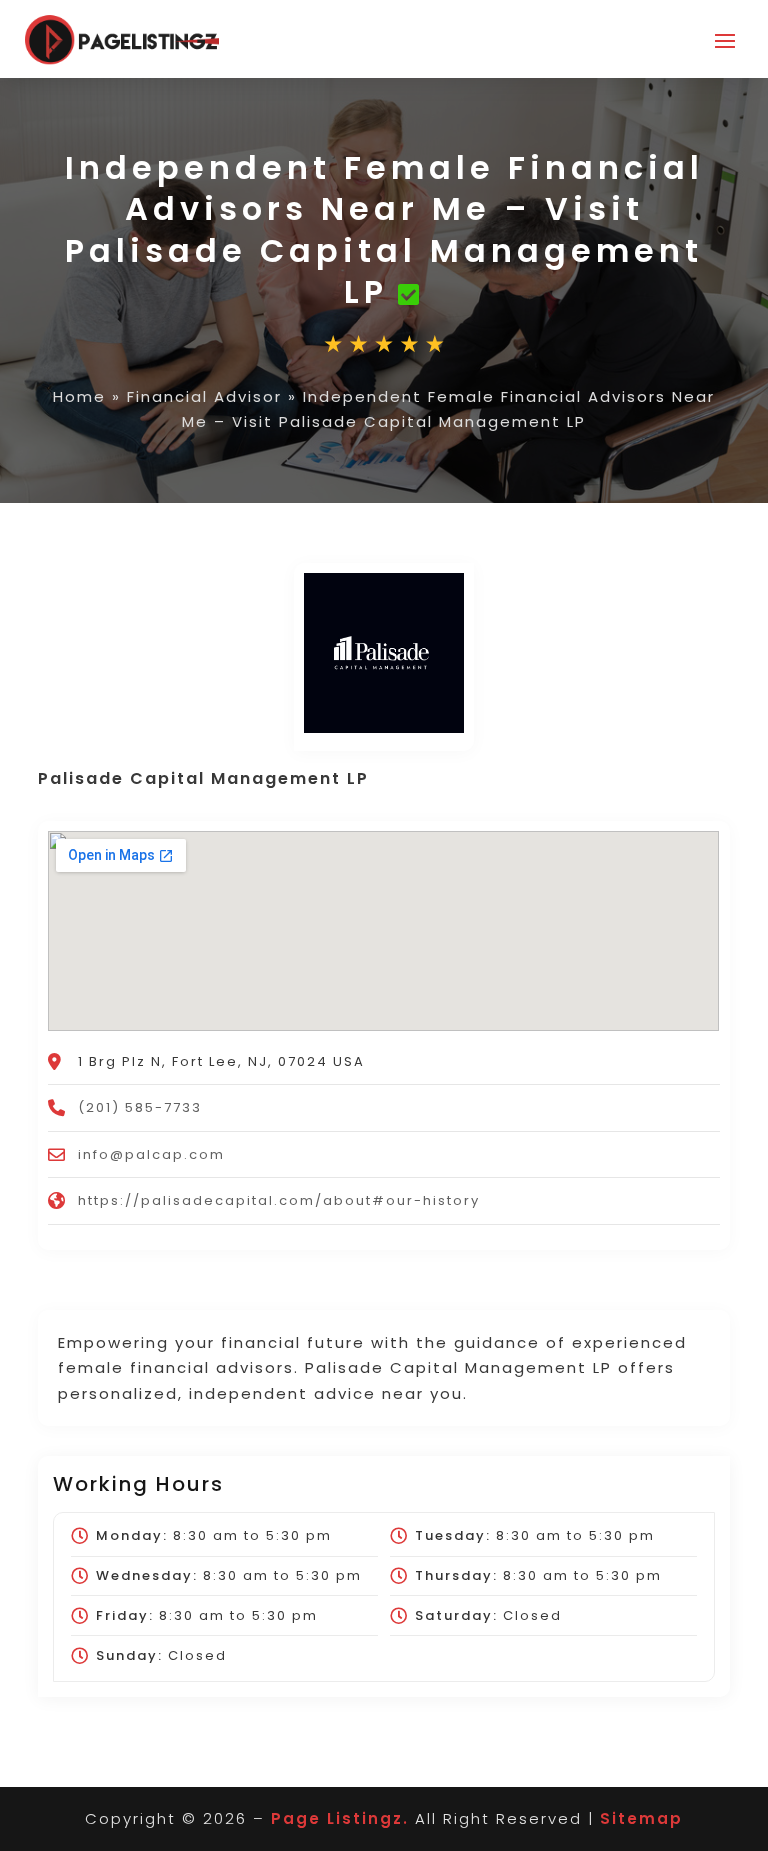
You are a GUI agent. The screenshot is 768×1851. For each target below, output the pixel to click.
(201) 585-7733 (140, 1107)
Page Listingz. (340, 1818)
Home (79, 396)
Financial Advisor (204, 396)
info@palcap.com (151, 1154)
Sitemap (641, 1818)
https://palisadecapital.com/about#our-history (279, 1200)
